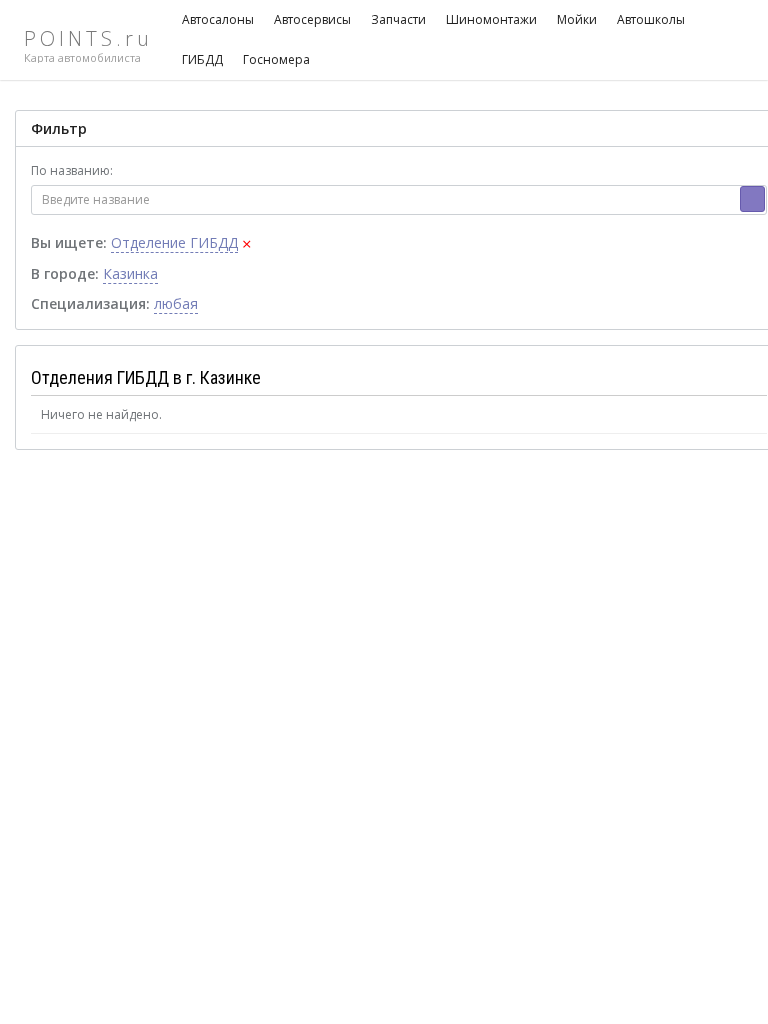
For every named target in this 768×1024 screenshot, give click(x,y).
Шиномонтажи (491, 19)
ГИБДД (202, 59)
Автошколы (651, 19)
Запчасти (398, 19)
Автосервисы (312, 19)
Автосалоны (218, 19)
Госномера (276, 59)
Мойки (577, 19)
